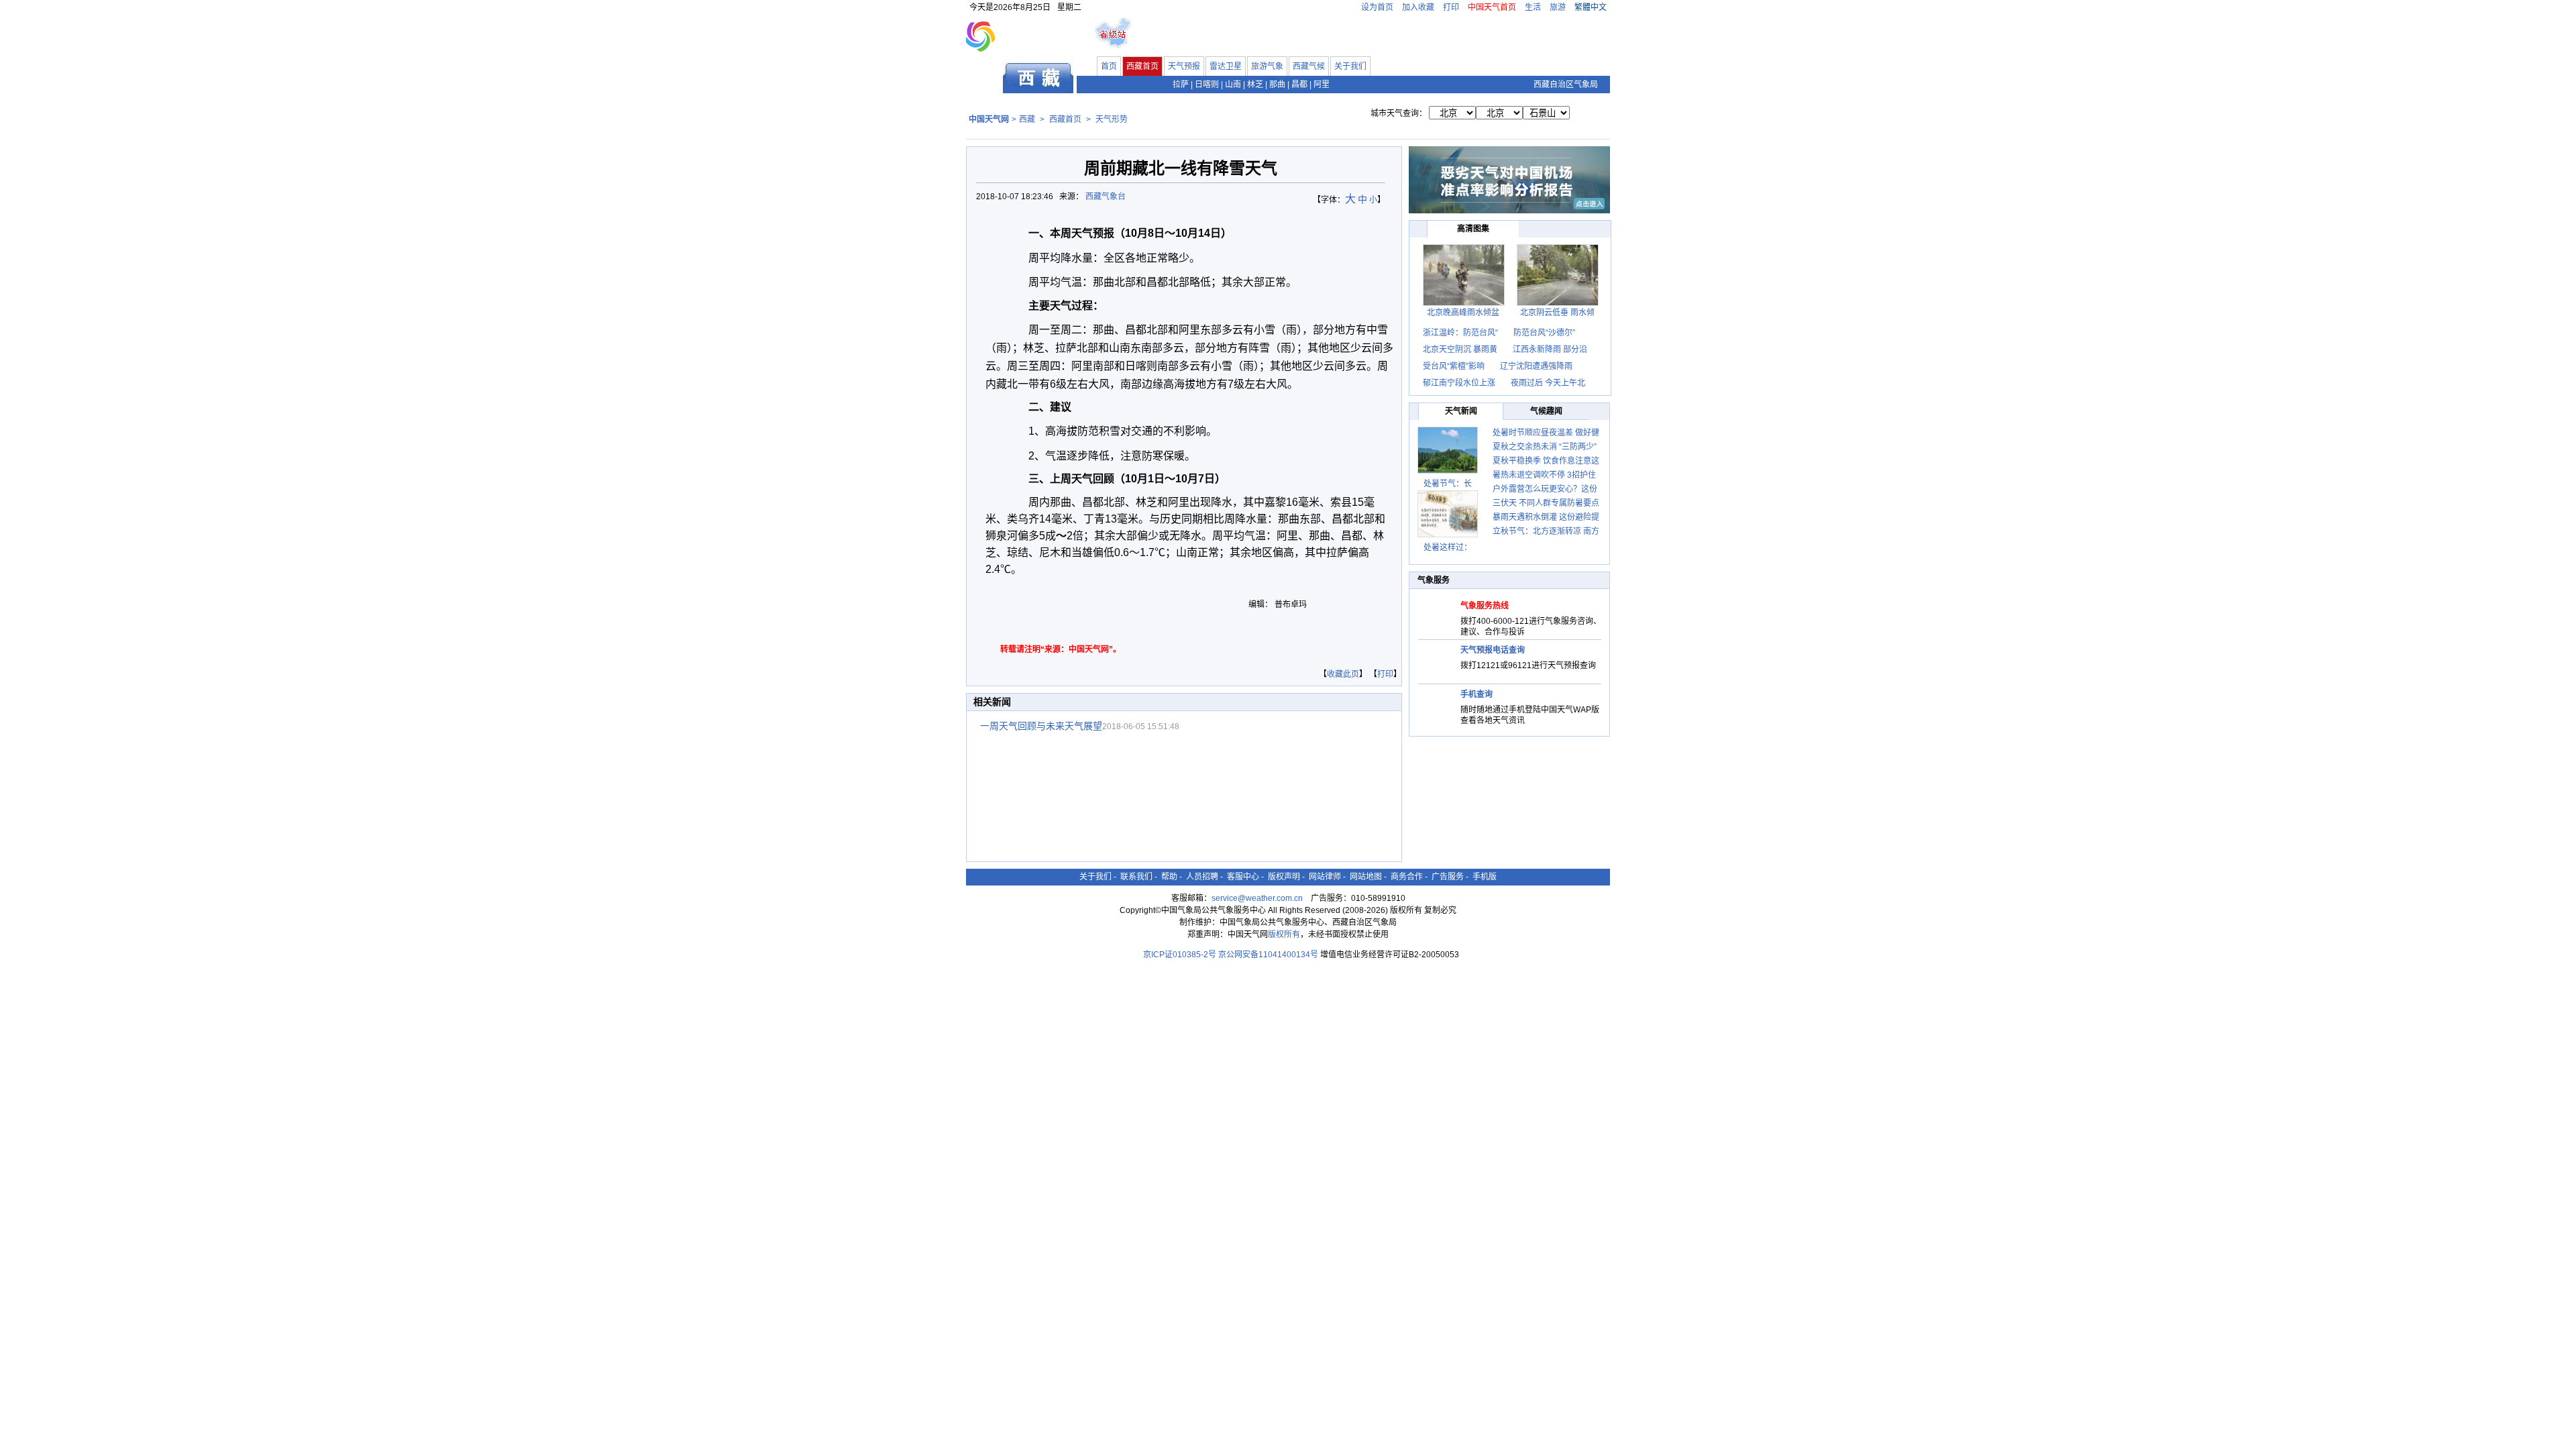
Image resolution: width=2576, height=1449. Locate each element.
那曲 (1277, 85)
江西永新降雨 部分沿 (1550, 350)
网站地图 (1366, 877)
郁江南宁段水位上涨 (1460, 383)
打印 (1451, 7)
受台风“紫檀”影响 (1455, 366)
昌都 (1299, 85)
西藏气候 (1309, 66)
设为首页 (1377, 7)
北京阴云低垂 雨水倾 (1557, 313)
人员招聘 (1202, 877)
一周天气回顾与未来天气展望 (1041, 726)
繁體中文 (1591, 7)
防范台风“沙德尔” (1544, 333)
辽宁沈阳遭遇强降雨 (1536, 366)
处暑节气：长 (1448, 484)
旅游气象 (1267, 66)
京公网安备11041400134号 (1268, 955)
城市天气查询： (1399, 113)
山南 (1233, 85)
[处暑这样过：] (1448, 514)
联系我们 (1136, 877)
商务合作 (1407, 877)
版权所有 (1284, 934)
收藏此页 (1343, 674)
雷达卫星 (1226, 66)
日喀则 (1207, 85)
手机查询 (1477, 694)
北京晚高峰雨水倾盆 (1463, 313)
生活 (1533, 7)
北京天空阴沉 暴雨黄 (1460, 350)
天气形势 (1112, 119)
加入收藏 (1418, 7)
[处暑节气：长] (1448, 450)
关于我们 (1350, 66)
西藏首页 (1142, 66)
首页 (1109, 66)
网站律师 (1325, 877)
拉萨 (1181, 85)
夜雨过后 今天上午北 (1548, 383)
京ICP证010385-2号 (1180, 955)
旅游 (1558, 7)
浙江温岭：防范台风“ (1460, 333)
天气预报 (1184, 66)
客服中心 (1243, 877)
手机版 (1485, 877)
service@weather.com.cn (1257, 898)
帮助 (1169, 877)
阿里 (1322, 85)
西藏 (1027, 119)
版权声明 (1284, 877)
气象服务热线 (1485, 606)
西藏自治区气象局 (1566, 85)
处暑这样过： (1448, 547)
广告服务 (1448, 877)
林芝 (1255, 85)
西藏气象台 (1107, 197)
